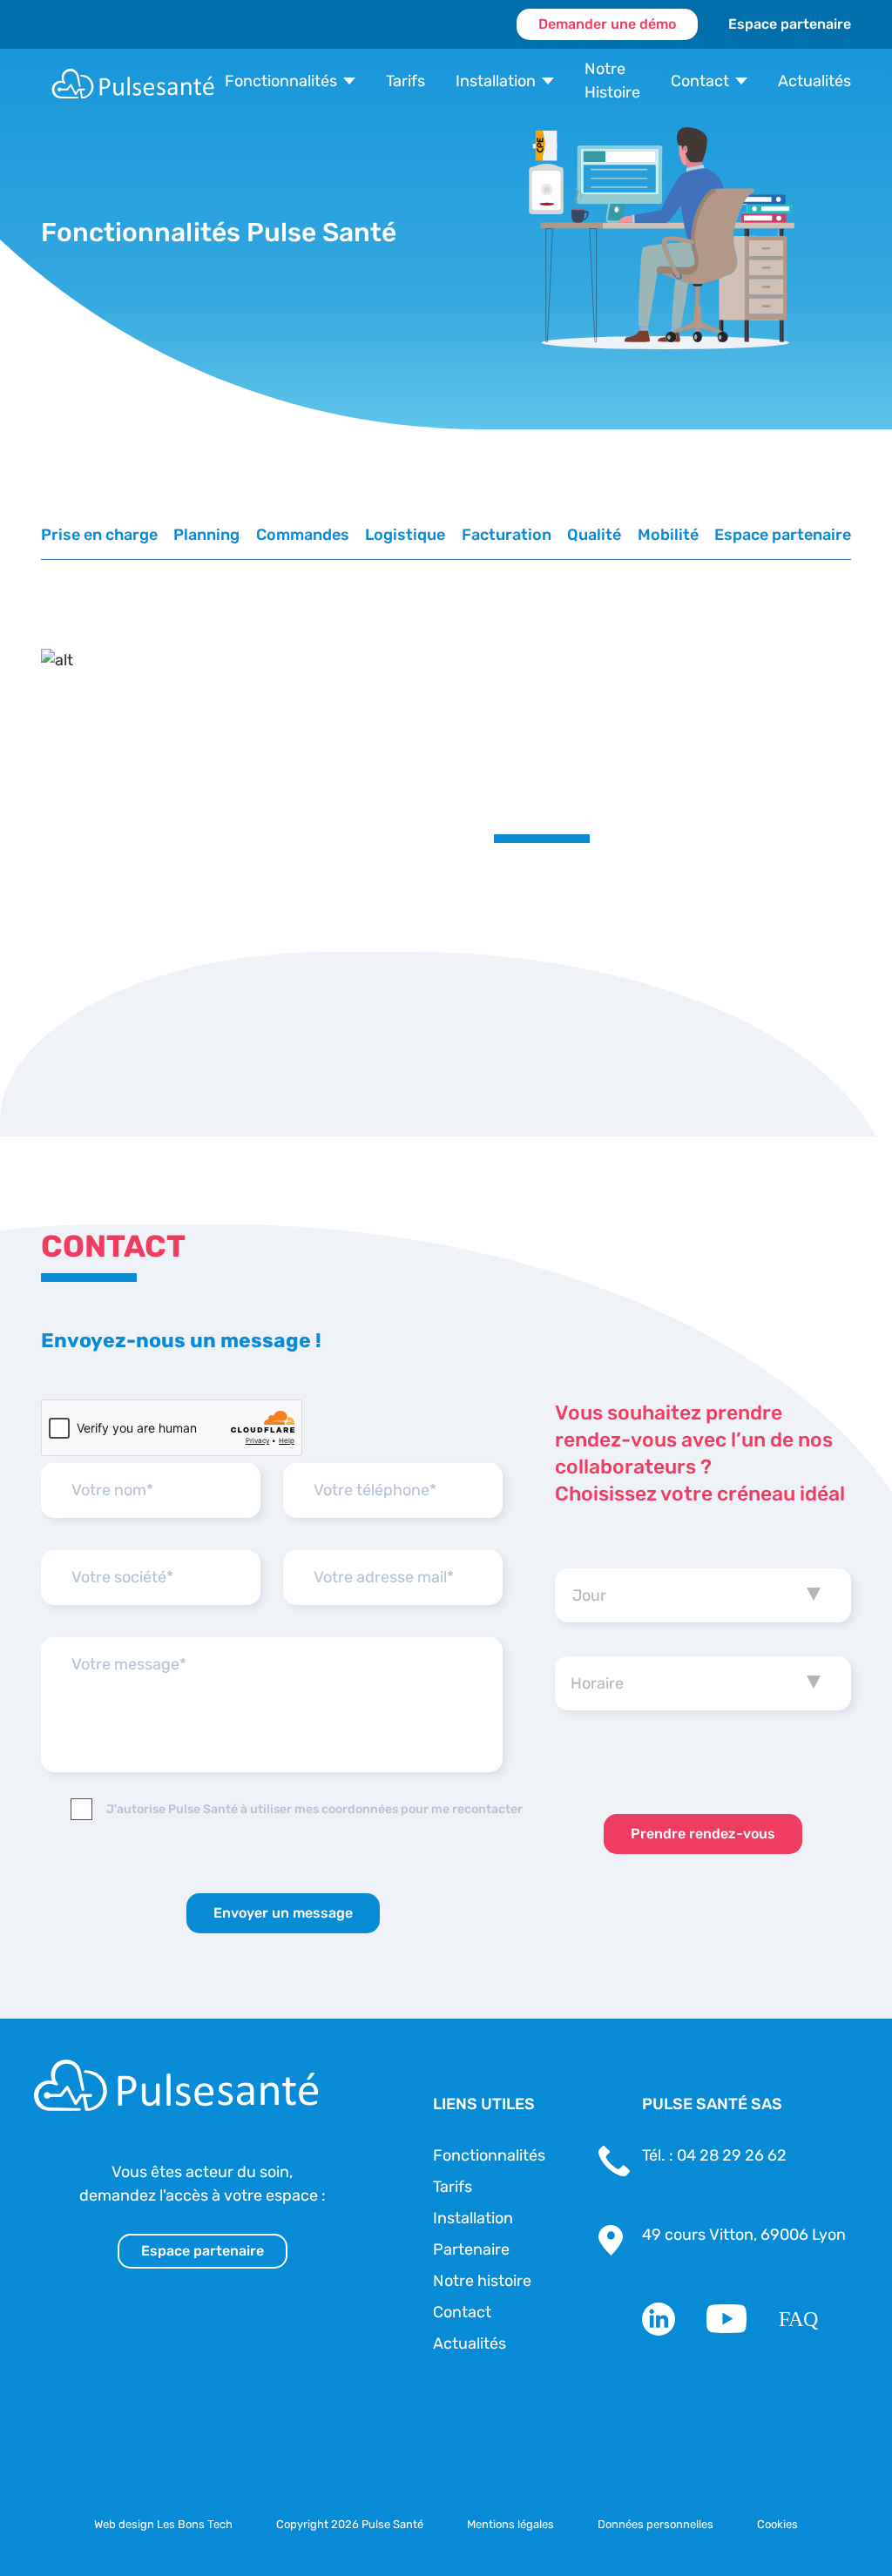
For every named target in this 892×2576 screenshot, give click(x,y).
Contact (700, 81)
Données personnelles (655, 2524)
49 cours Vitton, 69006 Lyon (744, 2235)
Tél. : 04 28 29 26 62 (714, 2155)
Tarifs (405, 81)
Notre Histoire (612, 81)
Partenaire (471, 2249)
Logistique (405, 535)
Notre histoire (482, 2281)
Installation (496, 81)
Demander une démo (607, 24)
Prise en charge (99, 535)
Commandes (303, 535)
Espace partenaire (790, 24)
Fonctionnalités (281, 81)
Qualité (594, 535)
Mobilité (668, 535)
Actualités (814, 81)
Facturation (507, 535)
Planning (206, 535)
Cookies (777, 2524)
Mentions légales (510, 2524)
